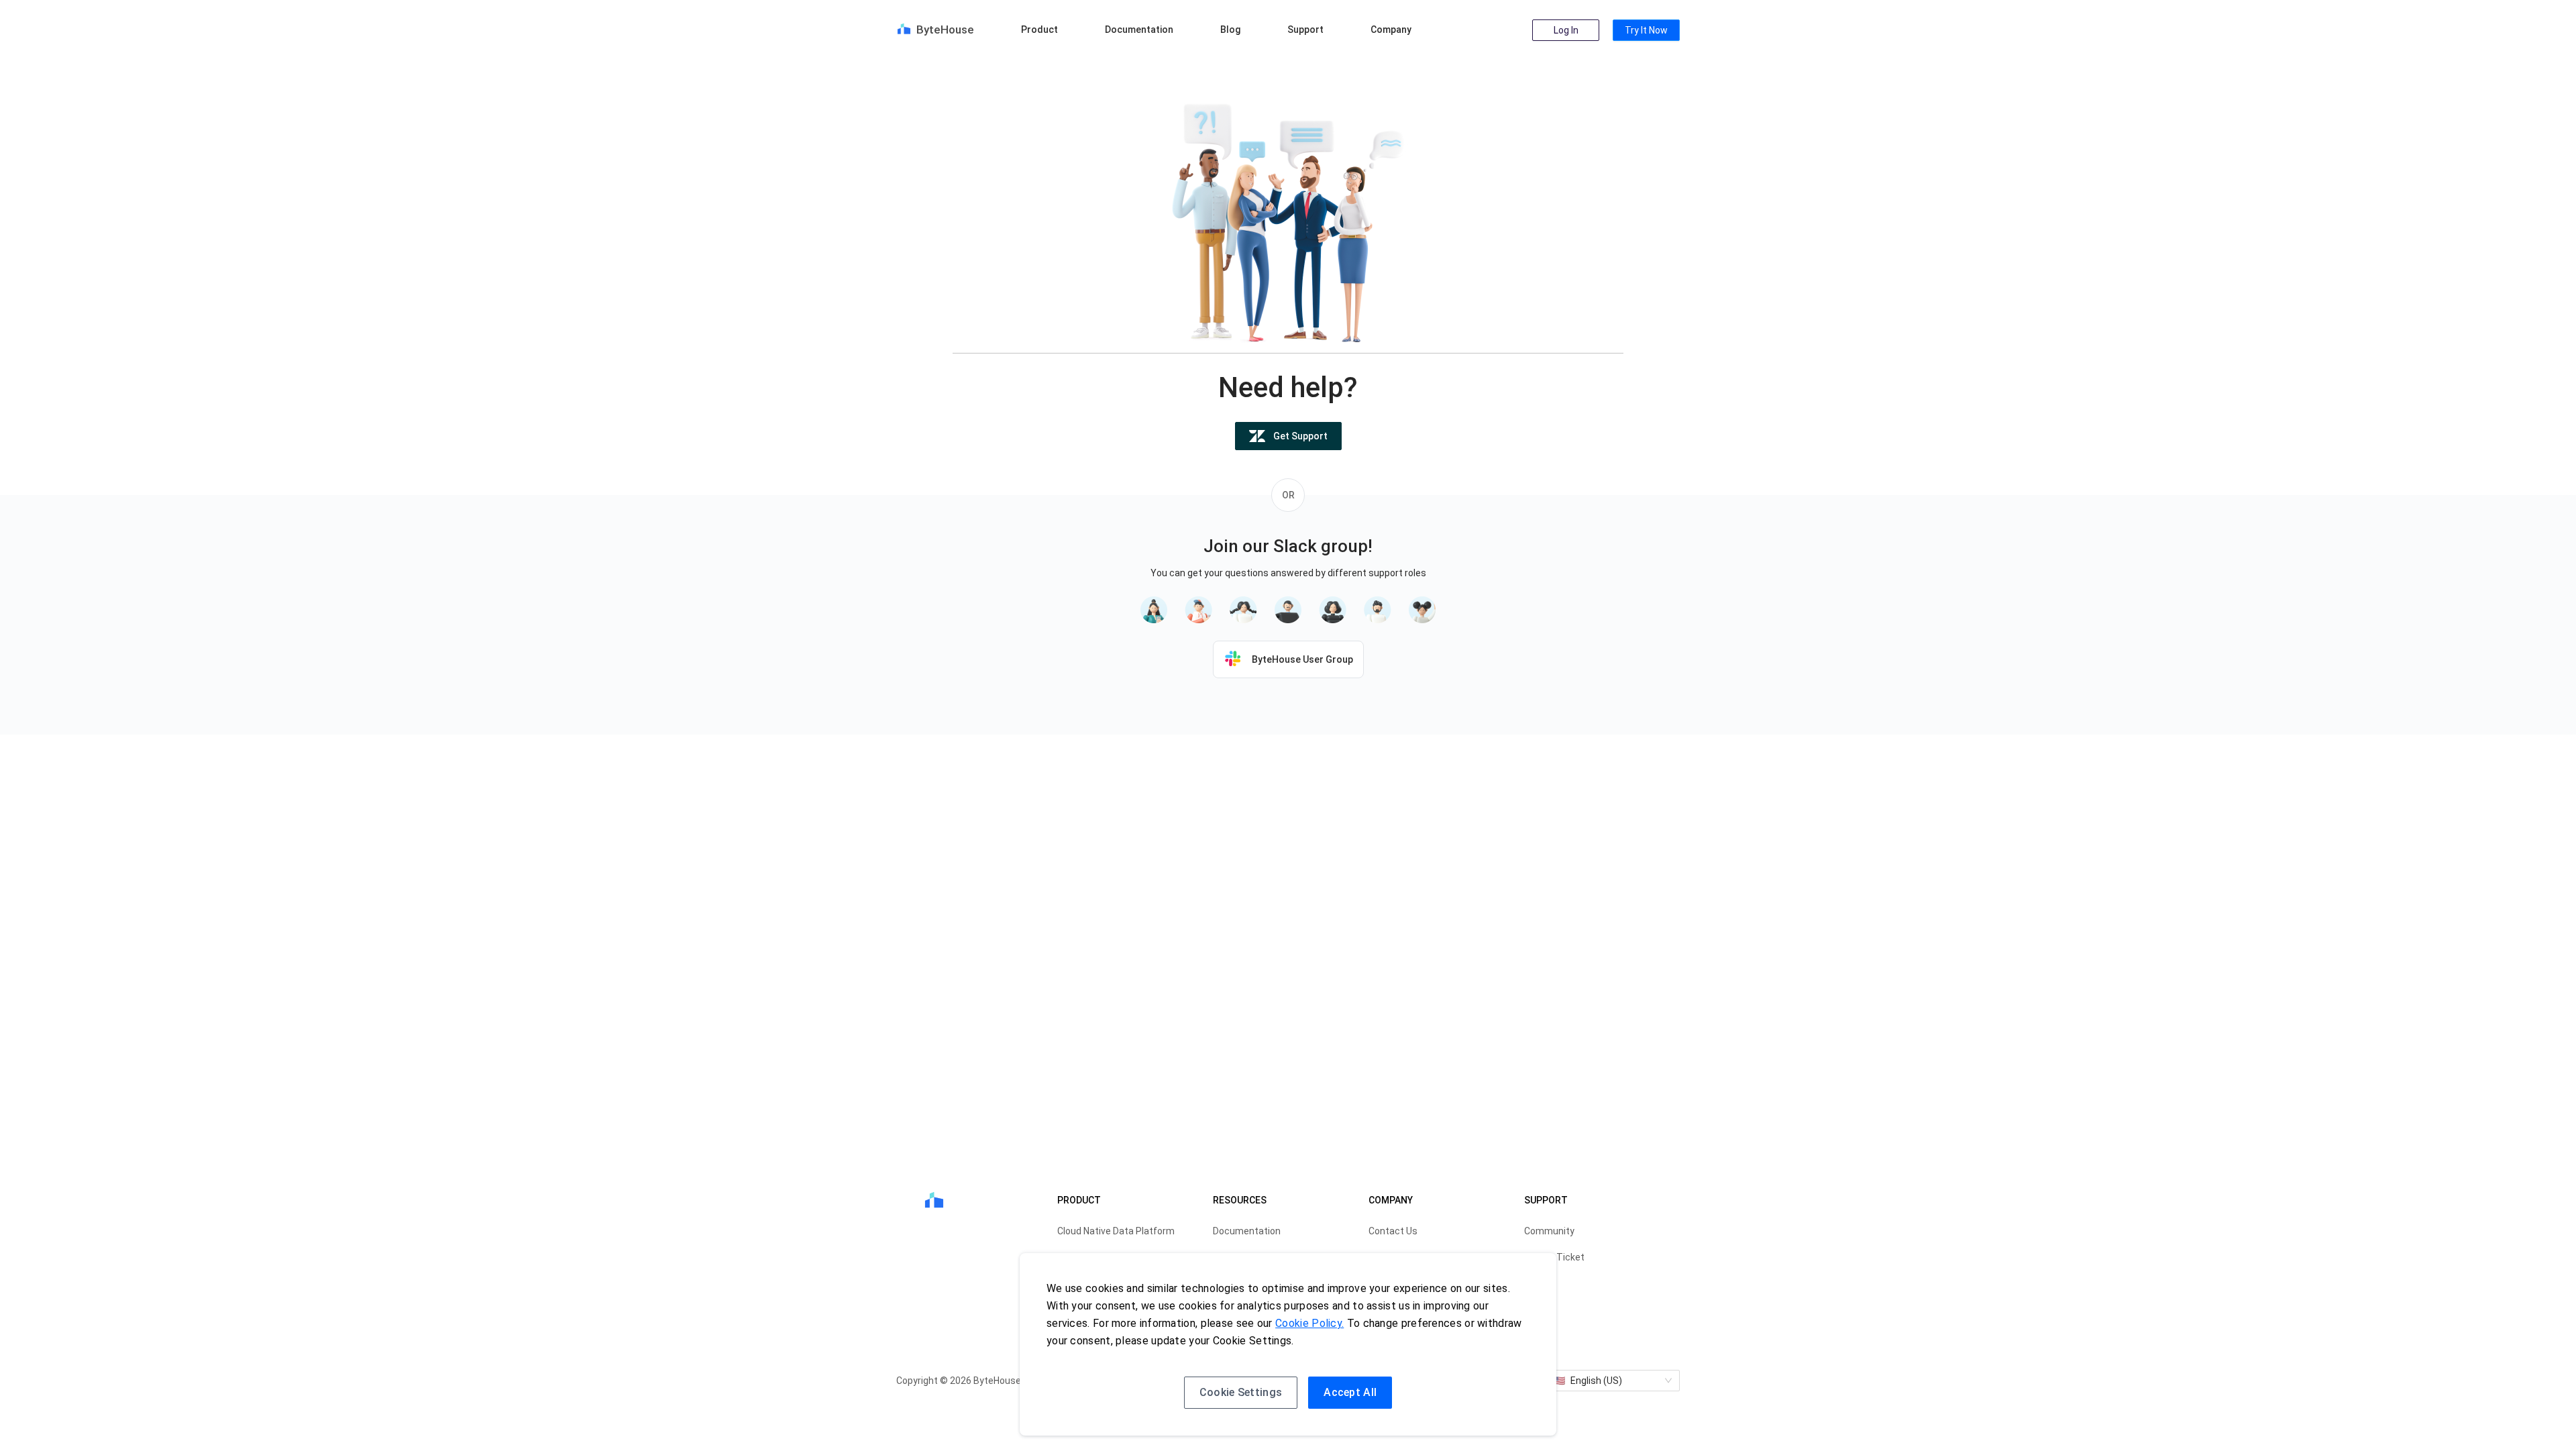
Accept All (1350, 1392)
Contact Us (1393, 1231)
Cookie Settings (1241, 1392)
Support (1305, 30)
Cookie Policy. (1309, 1323)
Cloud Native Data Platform (1116, 1231)
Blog (1230, 30)
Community (1549, 1231)
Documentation (1139, 30)
